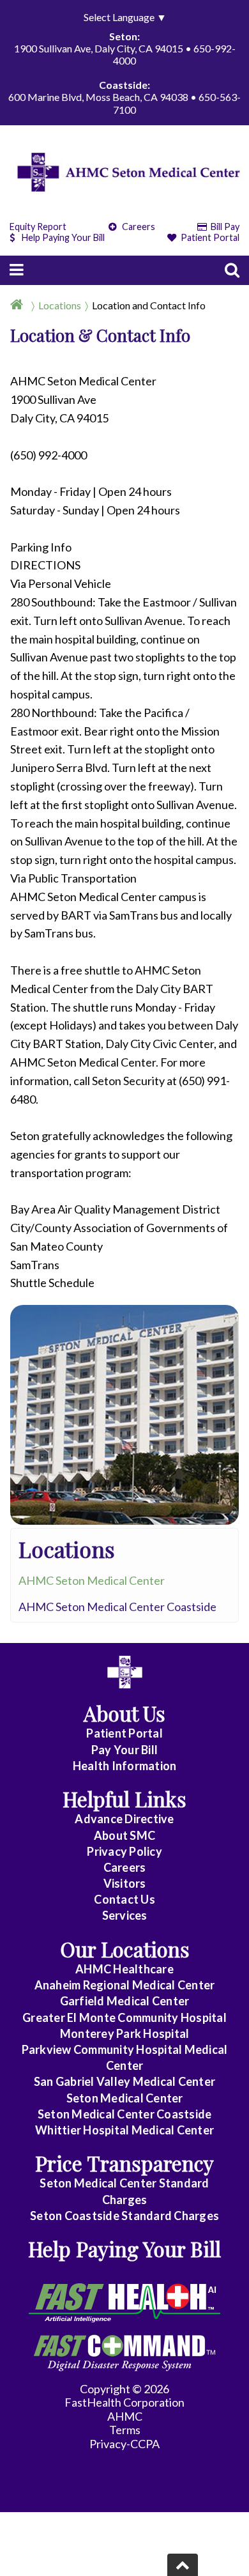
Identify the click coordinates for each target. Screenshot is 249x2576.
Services (125, 1915)
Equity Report (38, 227)
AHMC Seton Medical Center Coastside (117, 1607)
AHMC (125, 2416)
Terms (125, 2430)
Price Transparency (124, 2163)
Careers (138, 227)
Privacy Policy (124, 1851)
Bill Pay (224, 227)
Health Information (125, 1766)
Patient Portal (209, 237)
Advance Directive (124, 1819)
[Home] (19, 305)
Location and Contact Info (149, 305)
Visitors (125, 1883)
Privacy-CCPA (124, 2444)
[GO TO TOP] (183, 2565)
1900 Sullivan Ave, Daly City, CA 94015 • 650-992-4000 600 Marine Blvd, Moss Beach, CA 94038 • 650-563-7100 (124, 73)
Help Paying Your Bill (63, 237)
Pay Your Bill (124, 1750)
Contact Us (124, 1899)
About (124, 1835)
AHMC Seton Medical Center (92, 1580)
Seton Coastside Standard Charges (124, 2216)
